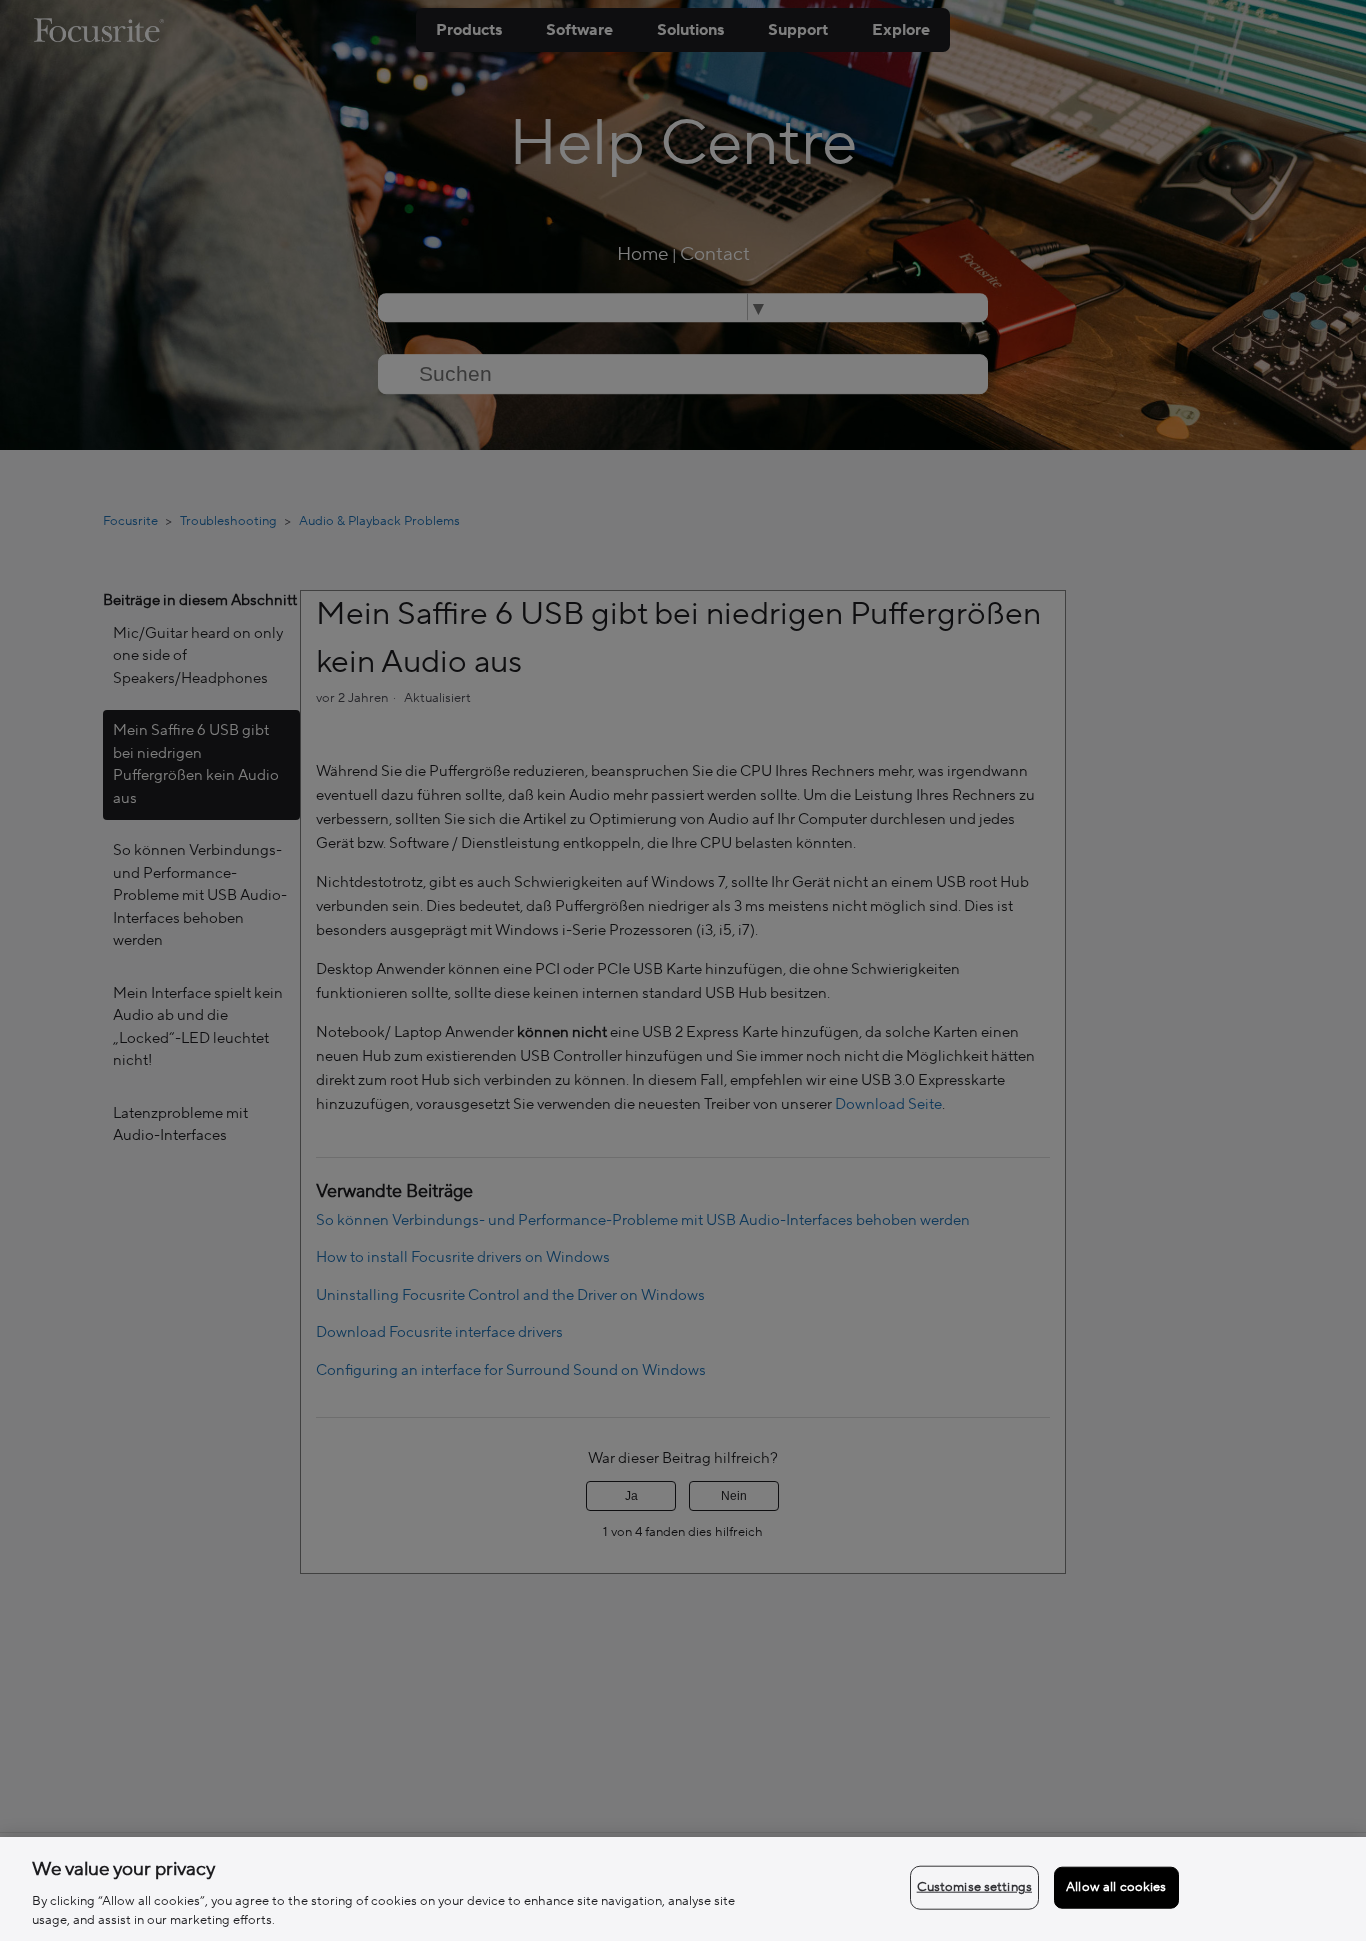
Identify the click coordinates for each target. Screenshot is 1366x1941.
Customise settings (974, 1887)
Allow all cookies (1116, 1887)
